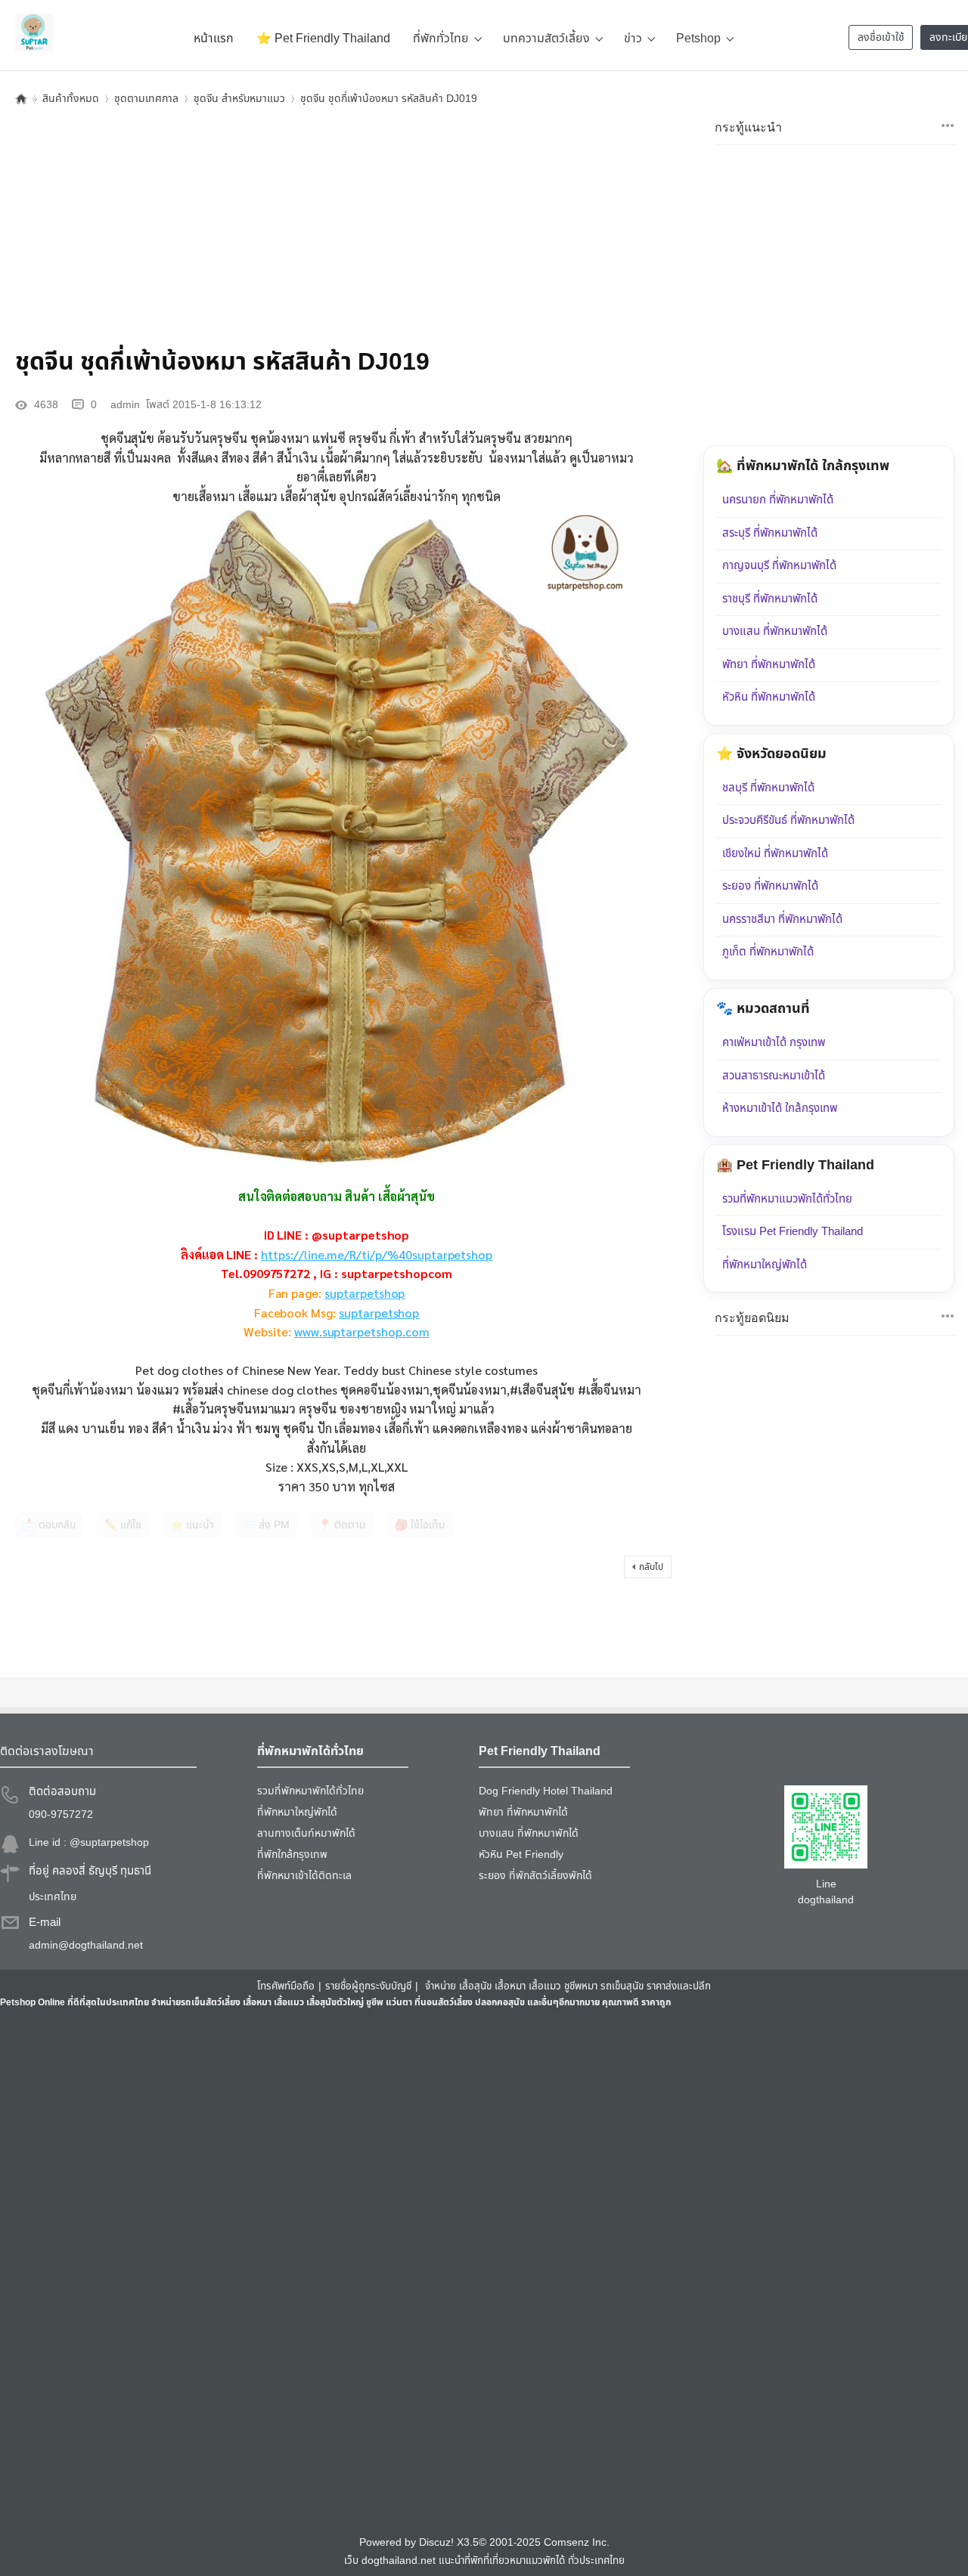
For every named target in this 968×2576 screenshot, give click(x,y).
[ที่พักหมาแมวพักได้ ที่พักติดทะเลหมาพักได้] (948, 125)
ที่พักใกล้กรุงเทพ (292, 1855)
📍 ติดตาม (342, 1525)
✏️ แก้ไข (123, 1525)
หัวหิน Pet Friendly (521, 1855)
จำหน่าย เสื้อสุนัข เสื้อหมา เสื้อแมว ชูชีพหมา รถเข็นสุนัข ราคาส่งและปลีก (568, 1986)
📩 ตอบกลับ (49, 1525)
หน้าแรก (214, 39)
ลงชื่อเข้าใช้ (881, 37)
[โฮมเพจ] (21, 99)
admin (125, 405)
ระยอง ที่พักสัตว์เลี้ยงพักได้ (535, 1876)
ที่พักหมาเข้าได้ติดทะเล (304, 1876)
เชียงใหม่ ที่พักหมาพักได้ (775, 854)
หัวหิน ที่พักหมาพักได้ (769, 697)
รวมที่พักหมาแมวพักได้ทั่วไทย (787, 1199)
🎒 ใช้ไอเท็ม (420, 1525)
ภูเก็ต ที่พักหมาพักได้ (768, 952)
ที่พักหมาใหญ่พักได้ (765, 1265)
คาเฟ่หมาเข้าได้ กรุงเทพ (774, 1043)
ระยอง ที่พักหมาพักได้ (770, 886)
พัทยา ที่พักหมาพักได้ (769, 665)
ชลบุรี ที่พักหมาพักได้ (768, 788)
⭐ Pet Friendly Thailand (323, 39)
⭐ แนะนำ (192, 1525)
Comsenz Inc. (577, 2543)
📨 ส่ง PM (266, 1525)
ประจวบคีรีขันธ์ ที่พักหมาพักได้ (788, 820)
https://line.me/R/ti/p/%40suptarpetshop (377, 1254)
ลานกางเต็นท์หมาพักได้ (306, 1833)
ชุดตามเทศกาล (146, 99)
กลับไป (651, 1567)
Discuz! (436, 2543)
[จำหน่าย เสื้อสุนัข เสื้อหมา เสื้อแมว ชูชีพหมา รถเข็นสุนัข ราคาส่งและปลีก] (34, 33)
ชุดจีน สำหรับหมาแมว (239, 99)
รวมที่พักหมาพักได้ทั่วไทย (310, 1791)
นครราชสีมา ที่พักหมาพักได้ (782, 920)
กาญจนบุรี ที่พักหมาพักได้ (779, 566)
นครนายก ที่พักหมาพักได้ (778, 500)
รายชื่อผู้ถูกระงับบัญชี (368, 1986)
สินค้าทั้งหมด (71, 99)
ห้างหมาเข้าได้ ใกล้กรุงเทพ (780, 1108)
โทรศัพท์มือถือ (286, 1986)
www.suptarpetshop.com (362, 1331)
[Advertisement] (337, 223)
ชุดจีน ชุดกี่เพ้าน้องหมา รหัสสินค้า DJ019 (389, 99)
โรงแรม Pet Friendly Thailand (793, 1232)
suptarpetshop (365, 1293)
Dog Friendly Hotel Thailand (546, 1791)
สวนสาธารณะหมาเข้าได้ (774, 1076)
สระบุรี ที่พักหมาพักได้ (770, 533)
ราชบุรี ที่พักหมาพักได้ (770, 599)
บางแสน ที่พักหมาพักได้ (775, 632)
